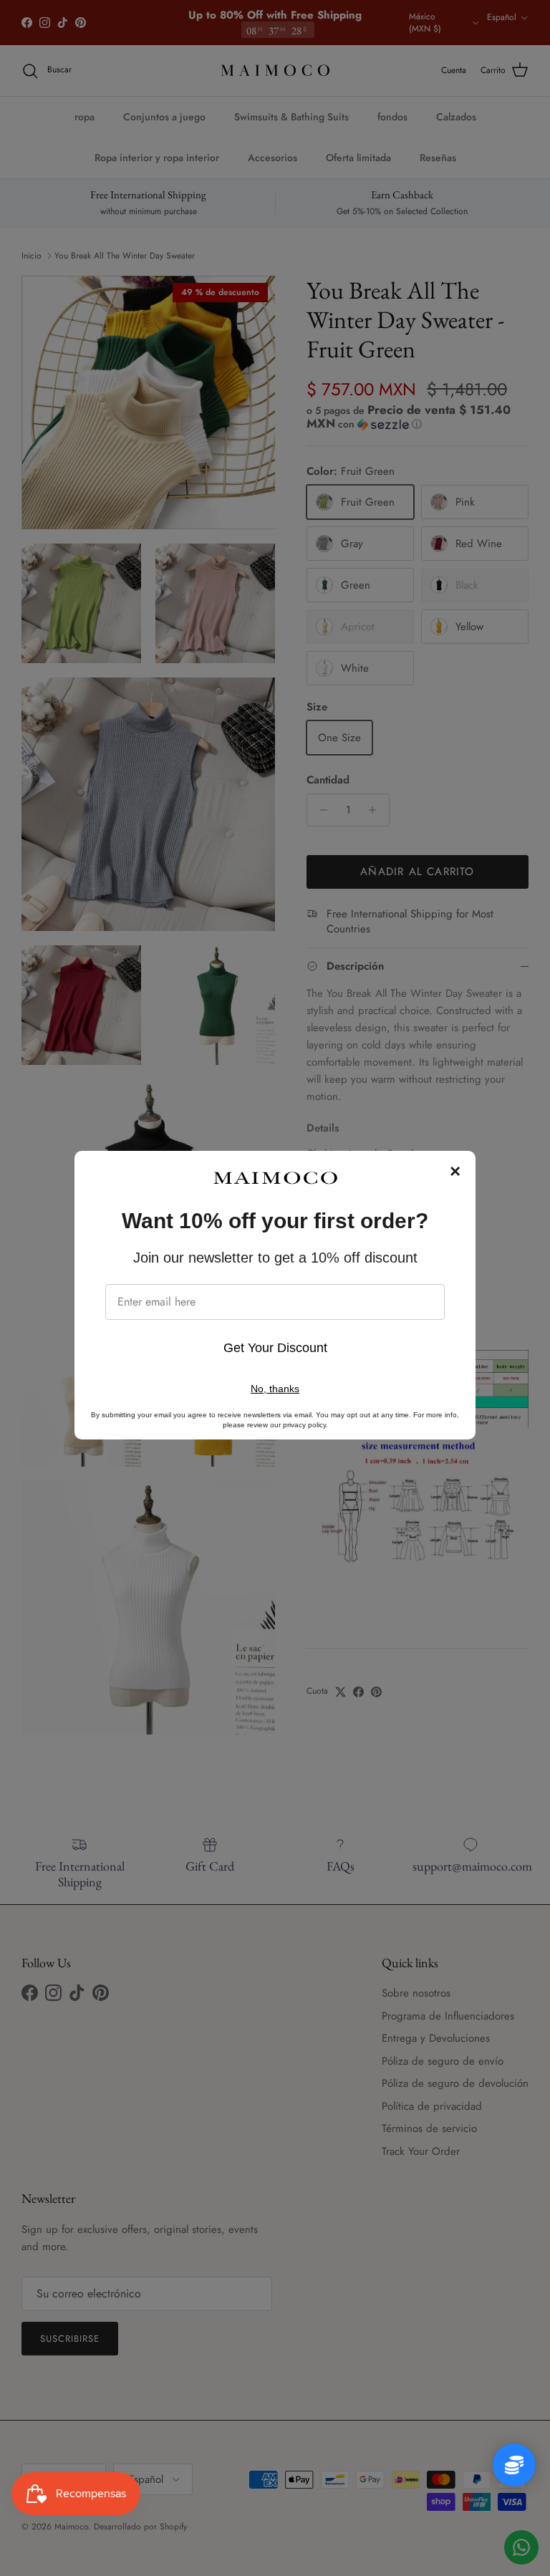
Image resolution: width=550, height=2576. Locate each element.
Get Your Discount (275, 1348)
